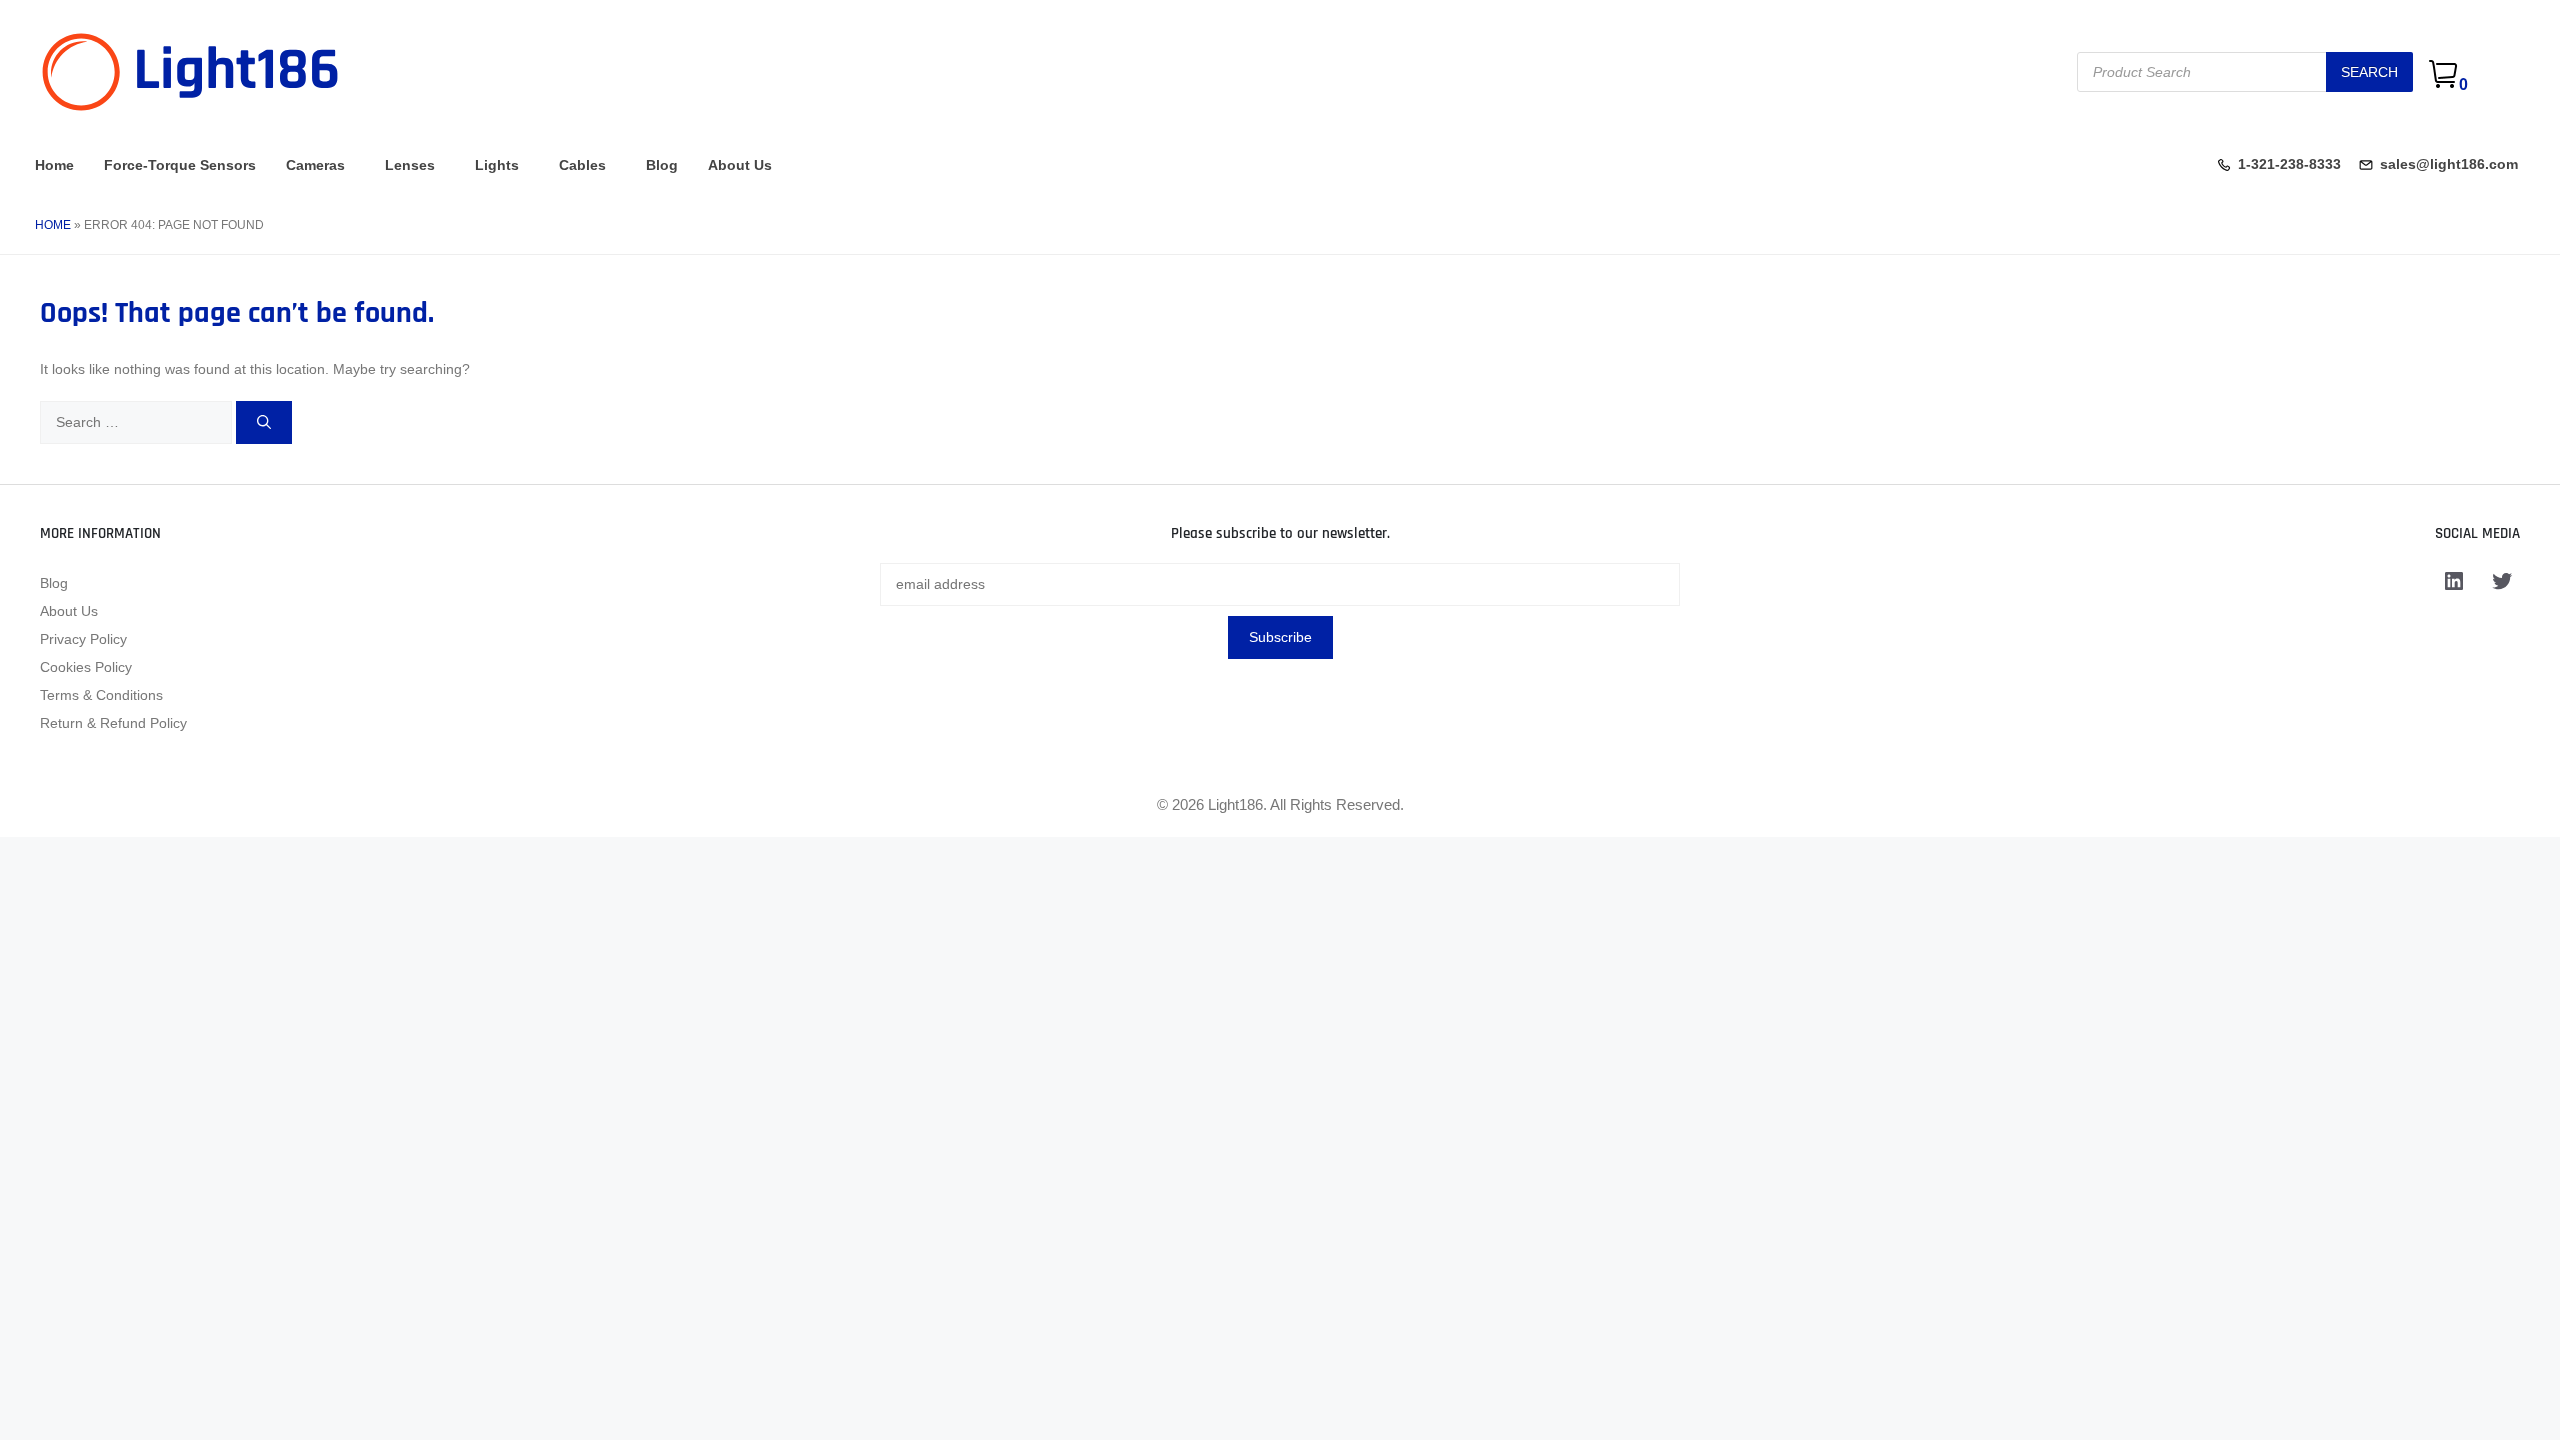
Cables (582, 165)
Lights (497, 165)
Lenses (410, 165)
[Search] (264, 422)
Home (54, 165)
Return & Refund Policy (113, 723)
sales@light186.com (2449, 164)
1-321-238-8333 (2289, 164)
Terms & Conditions (101, 695)
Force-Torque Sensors (180, 165)
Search (2369, 72)
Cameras (315, 165)
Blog (662, 165)
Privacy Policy (83, 639)
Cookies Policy (86, 667)
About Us (740, 165)
